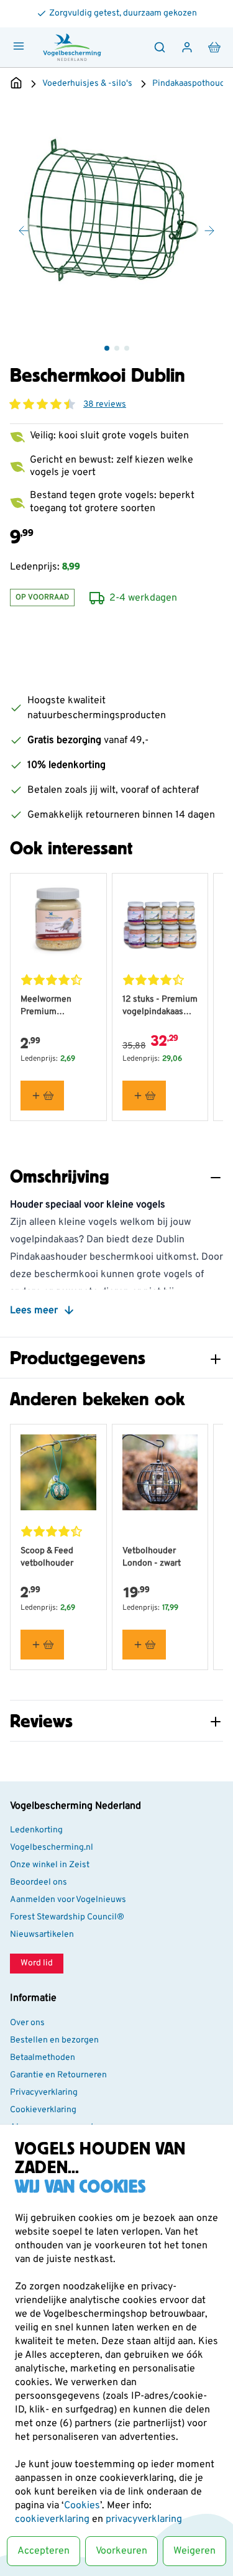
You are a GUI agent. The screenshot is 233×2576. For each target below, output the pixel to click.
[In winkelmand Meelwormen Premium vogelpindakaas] (42, 1096)
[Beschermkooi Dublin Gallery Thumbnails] (117, 348)
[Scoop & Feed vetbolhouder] (58, 1472)
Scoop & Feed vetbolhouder (47, 1557)
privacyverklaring (144, 2519)
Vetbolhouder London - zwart (152, 1557)
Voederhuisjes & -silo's (87, 84)
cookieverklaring (53, 2519)
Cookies (82, 2506)
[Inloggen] (187, 47)
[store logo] (72, 47)
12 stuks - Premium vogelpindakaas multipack (160, 1006)
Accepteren (43, 2551)
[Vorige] (24, 231)
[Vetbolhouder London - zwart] (160, 1472)
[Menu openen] (19, 46)
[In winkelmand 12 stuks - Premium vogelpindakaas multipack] (144, 1096)
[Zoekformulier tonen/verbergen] (160, 47)
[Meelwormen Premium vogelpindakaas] (58, 921)
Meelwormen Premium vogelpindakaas (51, 1006)
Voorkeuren (121, 2551)
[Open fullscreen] (116, 217)
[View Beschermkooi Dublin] (107, 348)
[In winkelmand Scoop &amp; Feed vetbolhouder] (42, 1645)
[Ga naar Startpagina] (16, 84)
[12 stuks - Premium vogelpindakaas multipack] (160, 921)
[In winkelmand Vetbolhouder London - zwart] (144, 1645)
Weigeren (194, 2551)
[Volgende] (209, 231)
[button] (42, 404)
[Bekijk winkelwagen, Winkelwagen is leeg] (214, 47)
